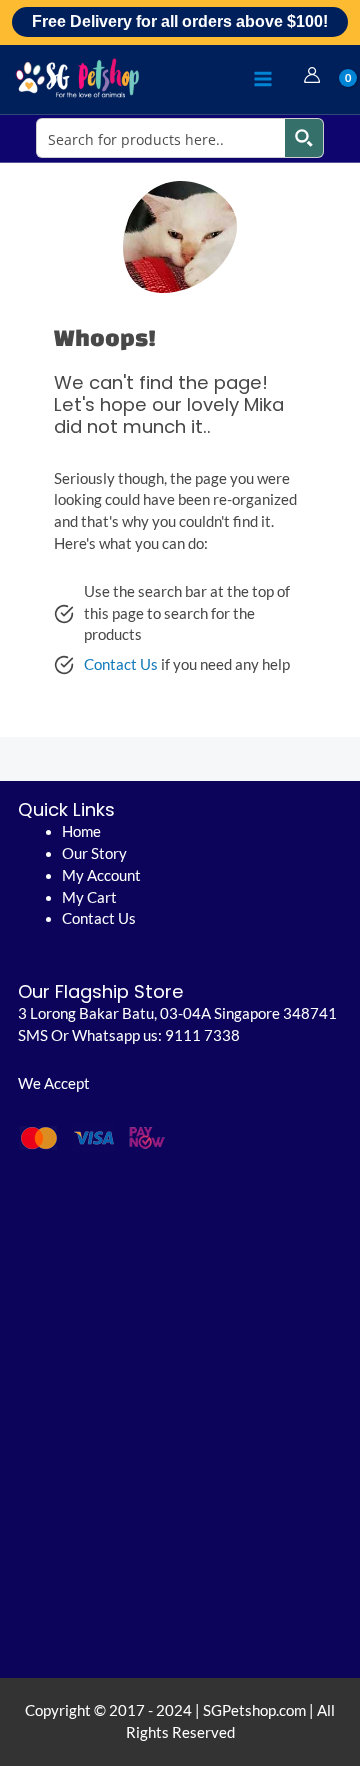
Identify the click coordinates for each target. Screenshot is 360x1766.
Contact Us (121, 664)
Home (81, 831)
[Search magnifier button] (304, 138)
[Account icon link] (312, 75)
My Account (101, 875)
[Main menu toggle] (263, 79)
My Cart (89, 897)
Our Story (94, 853)
